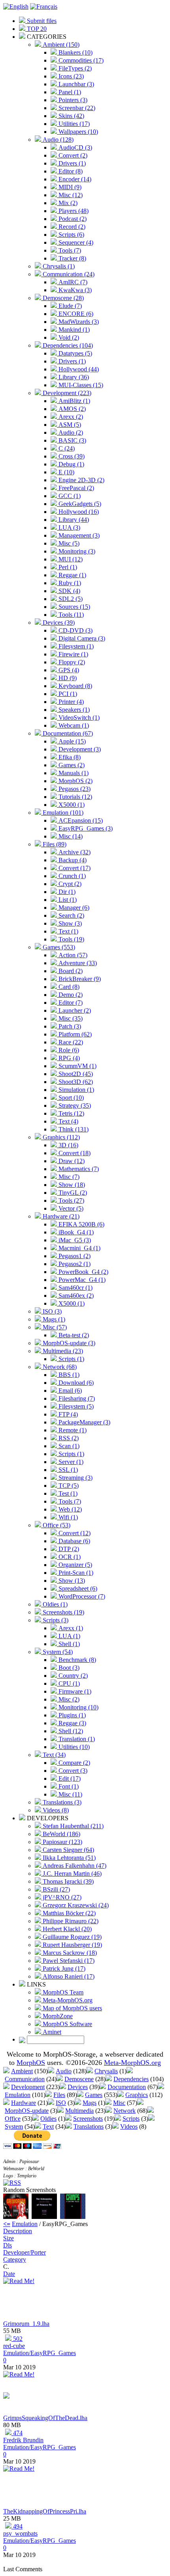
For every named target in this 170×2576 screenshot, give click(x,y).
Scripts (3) (55, 1620)
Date (9, 2274)
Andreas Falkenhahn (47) (74, 1866)
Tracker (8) (72, 258)
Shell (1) (68, 1644)
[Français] (44, 7)
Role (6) (68, 1050)
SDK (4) (69, 591)
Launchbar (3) (76, 84)
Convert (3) (72, 1771)
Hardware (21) (60, 1216)
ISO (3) (51, 1311)
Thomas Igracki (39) (67, 1881)
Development (28, 2087)
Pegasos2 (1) (74, 1264)
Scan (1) (68, 1446)
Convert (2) (72, 155)
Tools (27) (71, 1201)
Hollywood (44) (78, 369)
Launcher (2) (74, 1010)
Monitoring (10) (78, 1707)
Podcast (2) (72, 219)
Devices (78, 2087)
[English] (16, 7)
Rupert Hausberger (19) (72, 1945)
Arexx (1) (70, 1628)
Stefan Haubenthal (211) (72, 1826)
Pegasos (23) (74, 789)
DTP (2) (68, 1549)
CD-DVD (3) (75, 630)
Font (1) (68, 1786)
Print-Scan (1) (75, 1573)
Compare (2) (74, 1763)
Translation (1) (76, 1739)
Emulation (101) (62, 813)
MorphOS (31, 2063)
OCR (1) (69, 1557)
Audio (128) (57, 140)
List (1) (67, 900)
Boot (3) (68, 1668)
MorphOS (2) (75, 781)
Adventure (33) (77, 963)
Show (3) (69, 923)
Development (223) (66, 393)
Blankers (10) (75, 52)
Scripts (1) (71, 1359)
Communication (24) (68, 274)
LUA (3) (69, 528)
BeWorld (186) (61, 1834)
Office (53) (56, 1525)
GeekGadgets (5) (79, 504)
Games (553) (58, 947)
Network (125, 2111)
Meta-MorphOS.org (67, 2000)
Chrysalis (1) (58, 266)
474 (17, 2433)
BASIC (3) (72, 440)
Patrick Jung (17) (63, 1969)
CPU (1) (68, 1683)
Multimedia (79, 2111)
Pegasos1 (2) (74, 1256)
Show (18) (71, 1185)
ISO (61, 2103)
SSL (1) (67, 1470)
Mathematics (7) (78, 1169)
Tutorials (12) (75, 797)
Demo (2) (70, 995)
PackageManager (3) (84, 1422)
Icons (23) (70, 76)
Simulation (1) (76, 1090)
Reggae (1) (72, 575)
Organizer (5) (75, 1565)
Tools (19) (71, 939)
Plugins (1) (71, 1715)
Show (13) (71, 1581)
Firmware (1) (74, 1691)
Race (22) (70, 1042)
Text (48, 2126)
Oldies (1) (54, 1604)
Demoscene (79, 2079)
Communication (25, 2079)
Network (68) (59, 1367)
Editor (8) (70, 171)
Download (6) (75, 1383)
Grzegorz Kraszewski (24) (75, 1905)
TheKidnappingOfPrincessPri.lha (45, 2511)
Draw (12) (71, 1161)
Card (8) (68, 987)
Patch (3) (69, 1026)
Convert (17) (74, 868)
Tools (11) (70, 615)
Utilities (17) (73, 124)
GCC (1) (69, 496)
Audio (64, 2071)
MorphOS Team (62, 1992)
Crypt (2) (69, 884)
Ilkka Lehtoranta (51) (68, 1858)
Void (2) (68, 337)
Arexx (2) (70, 417)
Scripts (131, 2119)
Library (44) (73, 520)
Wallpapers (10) (77, 132)
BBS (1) (68, 1375)
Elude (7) (69, 306)
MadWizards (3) (78, 322)
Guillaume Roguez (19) (71, 1937)
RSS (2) (68, 1438)
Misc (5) (68, 543)
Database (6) (74, 1541)
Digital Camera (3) (81, 638)
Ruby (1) (69, 583)
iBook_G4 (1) (75, 1232)
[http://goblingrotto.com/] (6, 2396)
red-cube (14, 2346)
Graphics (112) (60, 1137)
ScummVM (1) (77, 1066)
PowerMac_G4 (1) (81, 1280)
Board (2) (70, 971)
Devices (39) (58, 623)
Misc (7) (68, 1177)
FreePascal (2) (76, 488)
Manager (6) (73, 908)
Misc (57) (54, 1327)
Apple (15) (71, 741)
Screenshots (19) (63, 1612)
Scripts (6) (71, 235)
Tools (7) (69, 250)
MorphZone (57, 2016)
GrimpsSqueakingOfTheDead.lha (45, 2418)
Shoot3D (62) (75, 1082)
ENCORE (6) (75, 314)
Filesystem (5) (75, 1406)
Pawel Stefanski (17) (68, 1961)
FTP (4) (67, 1414)
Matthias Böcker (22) (68, 1913)
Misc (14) (70, 836)
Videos (129, 2126)
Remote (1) (72, 1430)
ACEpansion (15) (80, 820)
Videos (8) (55, 1810)
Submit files (41, 21)
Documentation (127, 2087)
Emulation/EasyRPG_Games (40, 2353)
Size (8, 2238)
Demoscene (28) (62, 298)
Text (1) (68, 931)
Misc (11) (70, 1794)
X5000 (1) (71, 805)
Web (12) (69, 1509)
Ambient (22, 2071)
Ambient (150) (60, 45)
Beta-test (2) (73, 1335)
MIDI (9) (69, 187)
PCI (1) (67, 694)
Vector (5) (70, 1208)
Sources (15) (74, 607)
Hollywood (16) (78, 512)
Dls (8, 2245)
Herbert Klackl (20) (66, 1929)
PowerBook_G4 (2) (83, 1272)
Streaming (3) (75, 1478)
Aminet (51, 2032)
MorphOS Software (67, 2024)
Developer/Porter (25, 2252)
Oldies (48, 2119)
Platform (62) (74, 1034)
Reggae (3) (72, 1723)
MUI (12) (70, 559)
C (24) (66, 448)
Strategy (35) (74, 1105)
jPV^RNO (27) (61, 1897)
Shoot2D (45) (75, 1074)
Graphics (137, 2095)
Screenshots (88, 2119)
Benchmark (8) (76, 1660)
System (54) (57, 1652)
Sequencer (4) (75, 242)
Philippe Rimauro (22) (70, 1921)
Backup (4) (72, 860)
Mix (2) (67, 203)
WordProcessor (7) (81, 1596)
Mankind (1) (73, 330)
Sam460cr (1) (75, 1288)
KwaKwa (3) (74, 290)
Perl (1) (67, 567)
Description (18, 2231)
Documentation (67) (67, 733)
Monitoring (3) (76, 551)
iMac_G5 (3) (74, 1240)
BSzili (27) (56, 1889)
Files (59, 2095)
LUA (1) (69, 1636)
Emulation (18, 2095)
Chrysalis (106, 2071)
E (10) (66, 472)
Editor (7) (70, 1003)
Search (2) (71, 915)
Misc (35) (70, 1018)
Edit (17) (69, 1778)
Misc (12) (70, 195)
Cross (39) (71, 456)
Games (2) (71, 765)
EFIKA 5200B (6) (81, 1224)
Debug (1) (71, 464)
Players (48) (73, 211)
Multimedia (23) (62, 1351)
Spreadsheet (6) (77, 1588)
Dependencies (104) (67, 345)
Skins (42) (71, 116)
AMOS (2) (71, 409)
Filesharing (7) (76, 1398)
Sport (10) (70, 1098)
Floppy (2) (71, 662)
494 (17, 2526)
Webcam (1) (73, 725)
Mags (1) (53, 1319)
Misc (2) (68, 1699)
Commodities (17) (80, 60)
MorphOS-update (27, 2111)
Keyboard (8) (75, 686)
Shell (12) (70, 1731)
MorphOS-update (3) (68, 1343)
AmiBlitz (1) (74, 401)
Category (15, 2259)
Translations (89, 2126)
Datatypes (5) (75, 353)
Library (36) (73, 377)
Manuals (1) (73, 773)
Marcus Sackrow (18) (69, 1953)
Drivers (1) (71, 163)
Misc (119, 2103)
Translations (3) (61, 1802)
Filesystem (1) (75, 646)
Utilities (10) (73, 1747)
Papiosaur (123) (62, 1842)
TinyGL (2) (72, 1193)
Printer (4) (70, 702)
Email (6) (69, 1391)
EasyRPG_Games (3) (85, 828)
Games (94, 2095)
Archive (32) (74, 852)
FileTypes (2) (74, 68)
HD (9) (67, 678)
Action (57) (72, 955)
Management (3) (78, 535)
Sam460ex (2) (75, 1296)
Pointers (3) (72, 100)
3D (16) (68, 1145)
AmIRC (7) (72, 282)
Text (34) (53, 1755)
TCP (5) (68, 1486)
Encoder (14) (74, 179)
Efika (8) (69, 757)
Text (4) (68, 1121)
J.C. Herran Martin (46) (71, 1874)
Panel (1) (69, 92)
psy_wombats (20, 2533)
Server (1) (70, 1462)
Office (13, 2119)
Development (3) (79, 749)
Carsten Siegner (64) (68, 1850)
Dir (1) (66, 892)
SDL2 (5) (70, 599)
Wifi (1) (67, 1517)
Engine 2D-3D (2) (81, 480)
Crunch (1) (71, 876)
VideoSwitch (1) (78, 718)
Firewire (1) (73, 654)
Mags (90, 2103)
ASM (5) (69, 425)
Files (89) (54, 844)
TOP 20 (36, 29)
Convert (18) (74, 1153)
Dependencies (131, 2079)
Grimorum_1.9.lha (26, 2324)
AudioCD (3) (75, 147)
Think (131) (73, 1129)
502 (17, 2339)
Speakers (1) (73, 710)
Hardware (24, 2103)
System (14, 2126)
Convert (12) (74, 1533)
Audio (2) (70, 433)
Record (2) (71, 227)
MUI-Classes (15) (80, 385)
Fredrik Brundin (23, 2440)
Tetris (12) (71, 1113)
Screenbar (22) (76, 108)
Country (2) (72, 1676)
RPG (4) (68, 1058)
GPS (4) (68, 670)
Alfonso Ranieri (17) (68, 1976)
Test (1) (67, 1493)
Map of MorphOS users (72, 2008)
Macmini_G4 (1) (79, 1248)
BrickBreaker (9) (79, 979)
